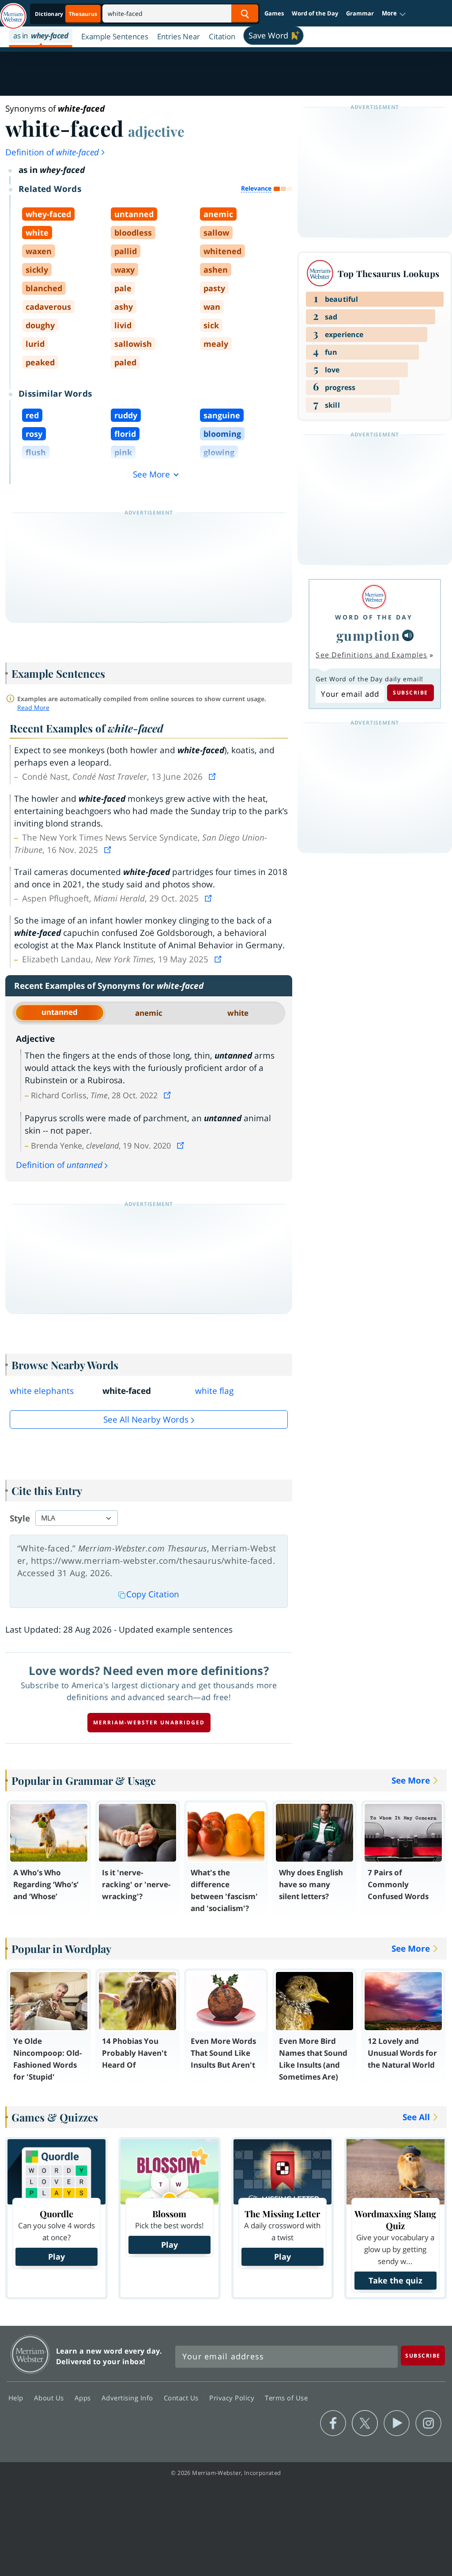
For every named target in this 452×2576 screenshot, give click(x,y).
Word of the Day (315, 13)
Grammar (360, 13)
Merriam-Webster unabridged (149, 1722)
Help (17, 2398)
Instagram (428, 2423)
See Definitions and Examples (371, 655)
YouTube (397, 2423)
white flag (214, 1391)
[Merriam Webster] (374, 597)
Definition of (52, 152)
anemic (149, 1013)
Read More (33, 708)
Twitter (365, 2423)
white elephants (42, 1391)
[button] (394, 14)
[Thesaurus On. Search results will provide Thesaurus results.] (67, 14)
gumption (368, 635)
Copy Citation (153, 1594)
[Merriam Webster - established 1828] (13, 12)
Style (20, 1518)
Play (56, 2257)
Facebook (333, 2423)
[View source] (213, 777)
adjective (156, 131)
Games (274, 13)
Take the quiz (395, 2280)
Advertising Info (128, 2398)
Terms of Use (286, 2398)
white (238, 1013)
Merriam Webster (30, 2354)
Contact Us (182, 2398)
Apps (84, 2398)
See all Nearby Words (146, 1419)
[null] (408, 635)
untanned (60, 1012)
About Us (50, 2398)
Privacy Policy (233, 2398)
